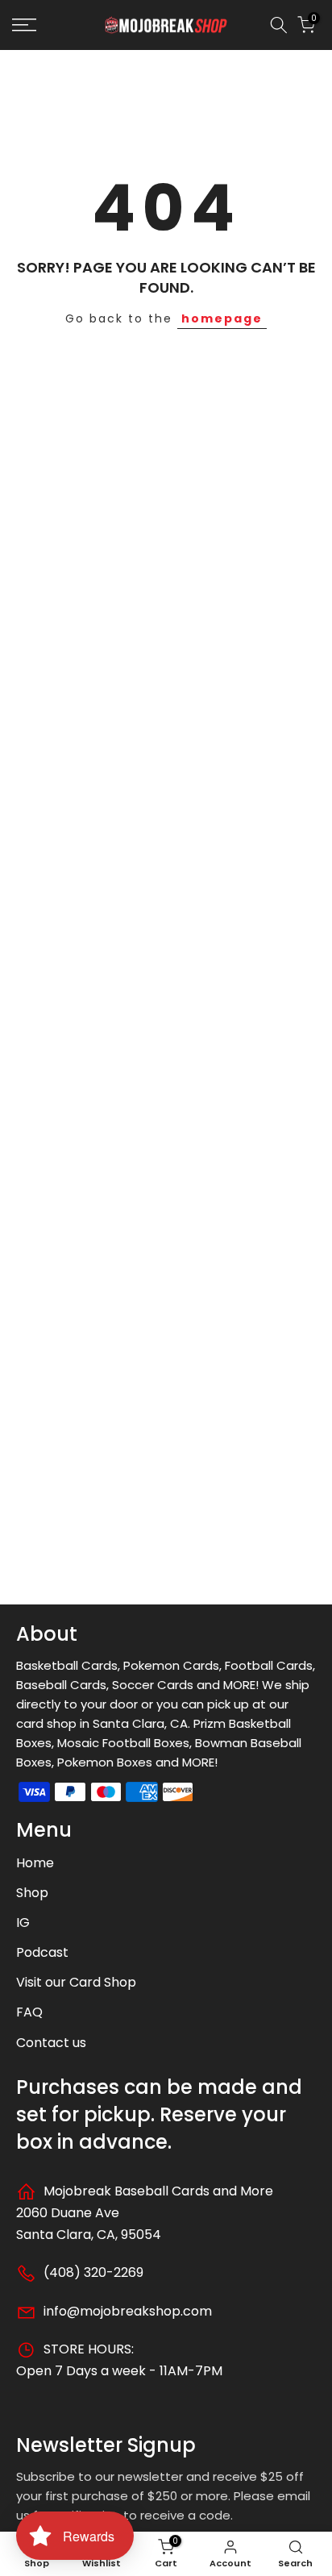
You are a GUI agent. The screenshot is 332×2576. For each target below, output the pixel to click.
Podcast (42, 1952)
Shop (32, 1893)
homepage (222, 318)
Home (35, 1863)
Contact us (51, 2043)
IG (23, 1923)
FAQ (29, 2012)
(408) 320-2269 (92, 2272)
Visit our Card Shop (76, 1982)
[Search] (279, 25)
